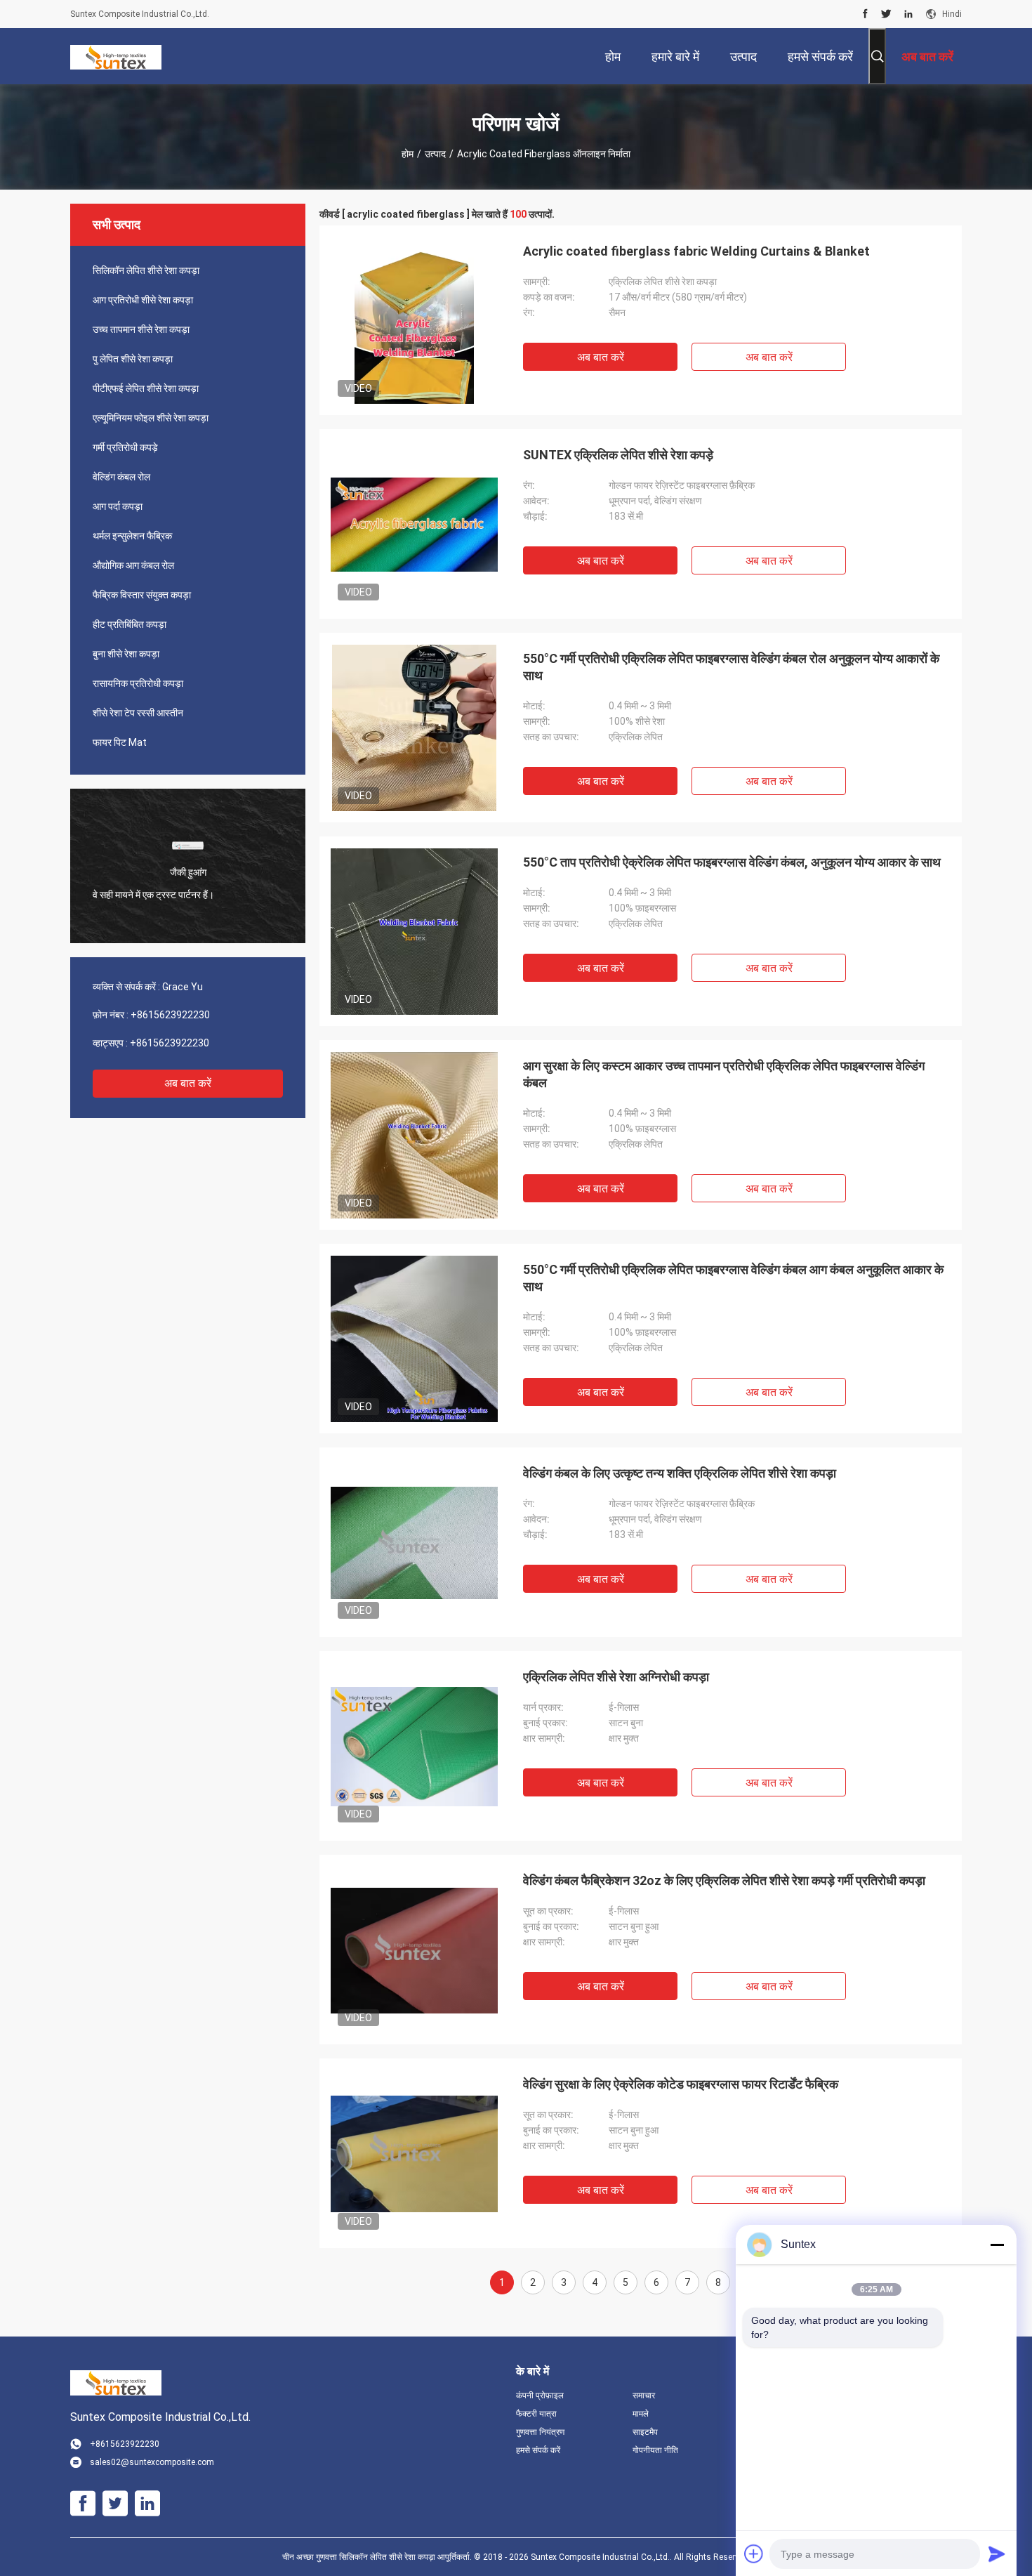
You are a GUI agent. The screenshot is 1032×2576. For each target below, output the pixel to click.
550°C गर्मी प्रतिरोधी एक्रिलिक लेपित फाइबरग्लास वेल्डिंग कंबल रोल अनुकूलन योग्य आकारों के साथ (731, 667)
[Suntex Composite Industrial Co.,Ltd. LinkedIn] (908, 14)
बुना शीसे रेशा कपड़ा (126, 654)
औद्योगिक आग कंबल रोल (133, 565)
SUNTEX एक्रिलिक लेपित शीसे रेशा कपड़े (618, 455)
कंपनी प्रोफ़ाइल (540, 2396)
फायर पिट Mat (120, 742)
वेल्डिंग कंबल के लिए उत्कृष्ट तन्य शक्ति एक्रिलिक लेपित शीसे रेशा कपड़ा (680, 1473)
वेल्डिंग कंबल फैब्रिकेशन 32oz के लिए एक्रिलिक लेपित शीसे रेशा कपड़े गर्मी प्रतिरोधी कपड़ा (724, 1880)
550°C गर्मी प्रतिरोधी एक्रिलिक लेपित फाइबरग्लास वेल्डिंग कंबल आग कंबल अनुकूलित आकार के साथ (733, 1278)
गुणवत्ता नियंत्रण (540, 2432)
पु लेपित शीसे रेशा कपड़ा (133, 359)
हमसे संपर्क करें (538, 2450)
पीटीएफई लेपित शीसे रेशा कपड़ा (146, 388)
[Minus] (997, 2245)
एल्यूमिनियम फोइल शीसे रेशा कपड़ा (151, 418)
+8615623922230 (170, 1015)
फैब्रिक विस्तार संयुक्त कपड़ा (142, 595)
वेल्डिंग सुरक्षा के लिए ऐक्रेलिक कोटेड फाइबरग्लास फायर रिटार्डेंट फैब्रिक (681, 2084)
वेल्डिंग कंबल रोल (121, 477)
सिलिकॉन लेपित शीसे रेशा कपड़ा (146, 270)
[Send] (997, 2554)
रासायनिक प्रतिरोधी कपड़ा (138, 683)
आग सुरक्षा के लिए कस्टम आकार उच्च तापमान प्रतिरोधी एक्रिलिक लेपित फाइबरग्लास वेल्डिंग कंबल (724, 1074)
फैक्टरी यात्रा (536, 2414)
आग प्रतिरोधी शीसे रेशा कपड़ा (143, 300)
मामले (641, 2414)
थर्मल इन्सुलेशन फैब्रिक (132, 536)
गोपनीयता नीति (655, 2450)
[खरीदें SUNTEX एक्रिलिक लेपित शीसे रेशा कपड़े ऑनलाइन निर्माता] (414, 524)
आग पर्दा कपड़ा (118, 506)
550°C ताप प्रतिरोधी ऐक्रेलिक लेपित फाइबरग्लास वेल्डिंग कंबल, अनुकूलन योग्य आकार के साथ (732, 862)
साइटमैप (645, 2432)
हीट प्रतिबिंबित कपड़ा (130, 624)
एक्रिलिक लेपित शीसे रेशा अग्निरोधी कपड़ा (616, 1677)
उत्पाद (435, 154)
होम (408, 154)
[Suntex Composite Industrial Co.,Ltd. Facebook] (865, 14)
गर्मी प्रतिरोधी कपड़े (125, 447)
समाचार (644, 2396)
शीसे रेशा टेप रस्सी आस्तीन (138, 713)
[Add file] (754, 2554)
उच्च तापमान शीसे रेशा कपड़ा (141, 329)
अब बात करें (188, 1083)
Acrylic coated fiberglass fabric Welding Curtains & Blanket (696, 251)
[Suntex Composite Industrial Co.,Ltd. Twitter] (886, 14)
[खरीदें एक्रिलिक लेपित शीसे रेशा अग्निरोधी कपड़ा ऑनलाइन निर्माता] (414, 1746)
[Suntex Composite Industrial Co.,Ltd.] (116, 56)
